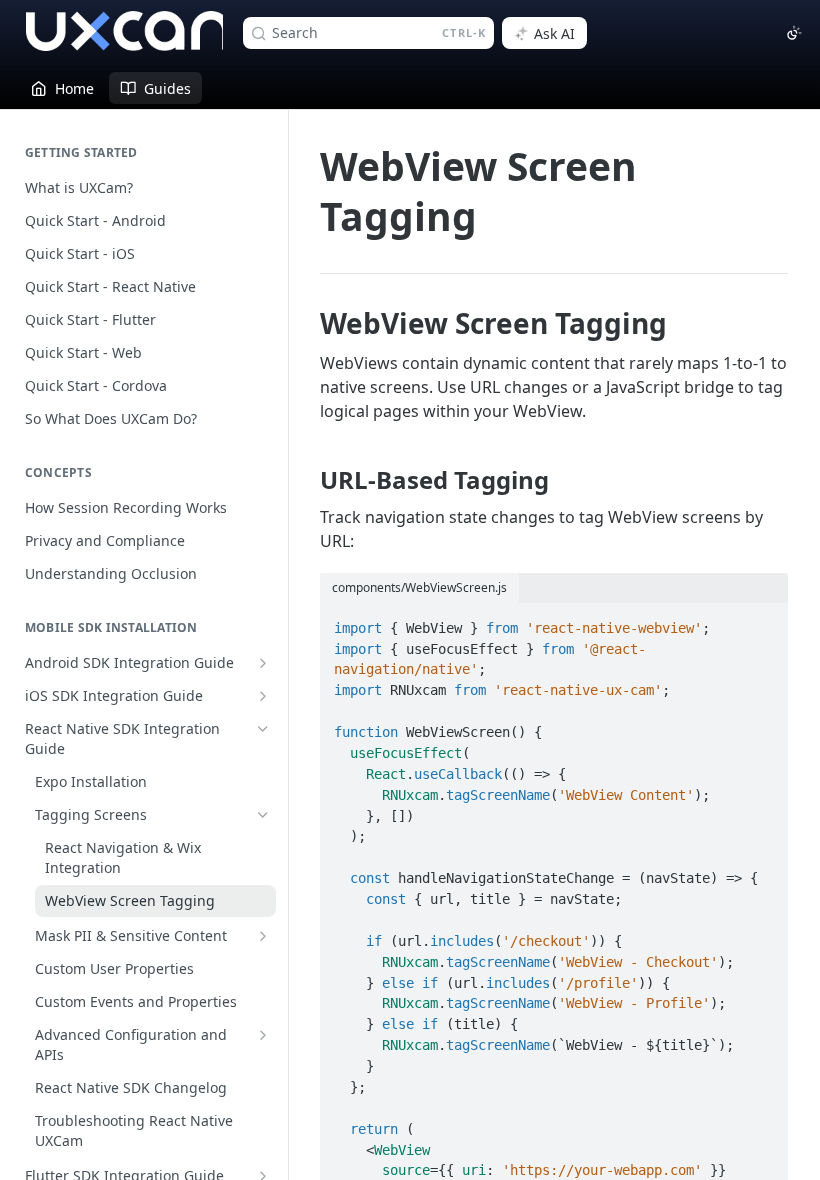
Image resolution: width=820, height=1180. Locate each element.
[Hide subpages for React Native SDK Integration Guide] (263, 729)
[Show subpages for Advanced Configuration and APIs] (263, 1035)
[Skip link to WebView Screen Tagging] (306, 324)
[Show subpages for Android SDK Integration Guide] (263, 663)
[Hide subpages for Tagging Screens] (263, 815)
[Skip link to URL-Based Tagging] (306, 480)
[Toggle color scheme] (794, 33)
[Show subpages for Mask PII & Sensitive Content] (263, 936)
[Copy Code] (764, 620)
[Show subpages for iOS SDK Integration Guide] (263, 696)
